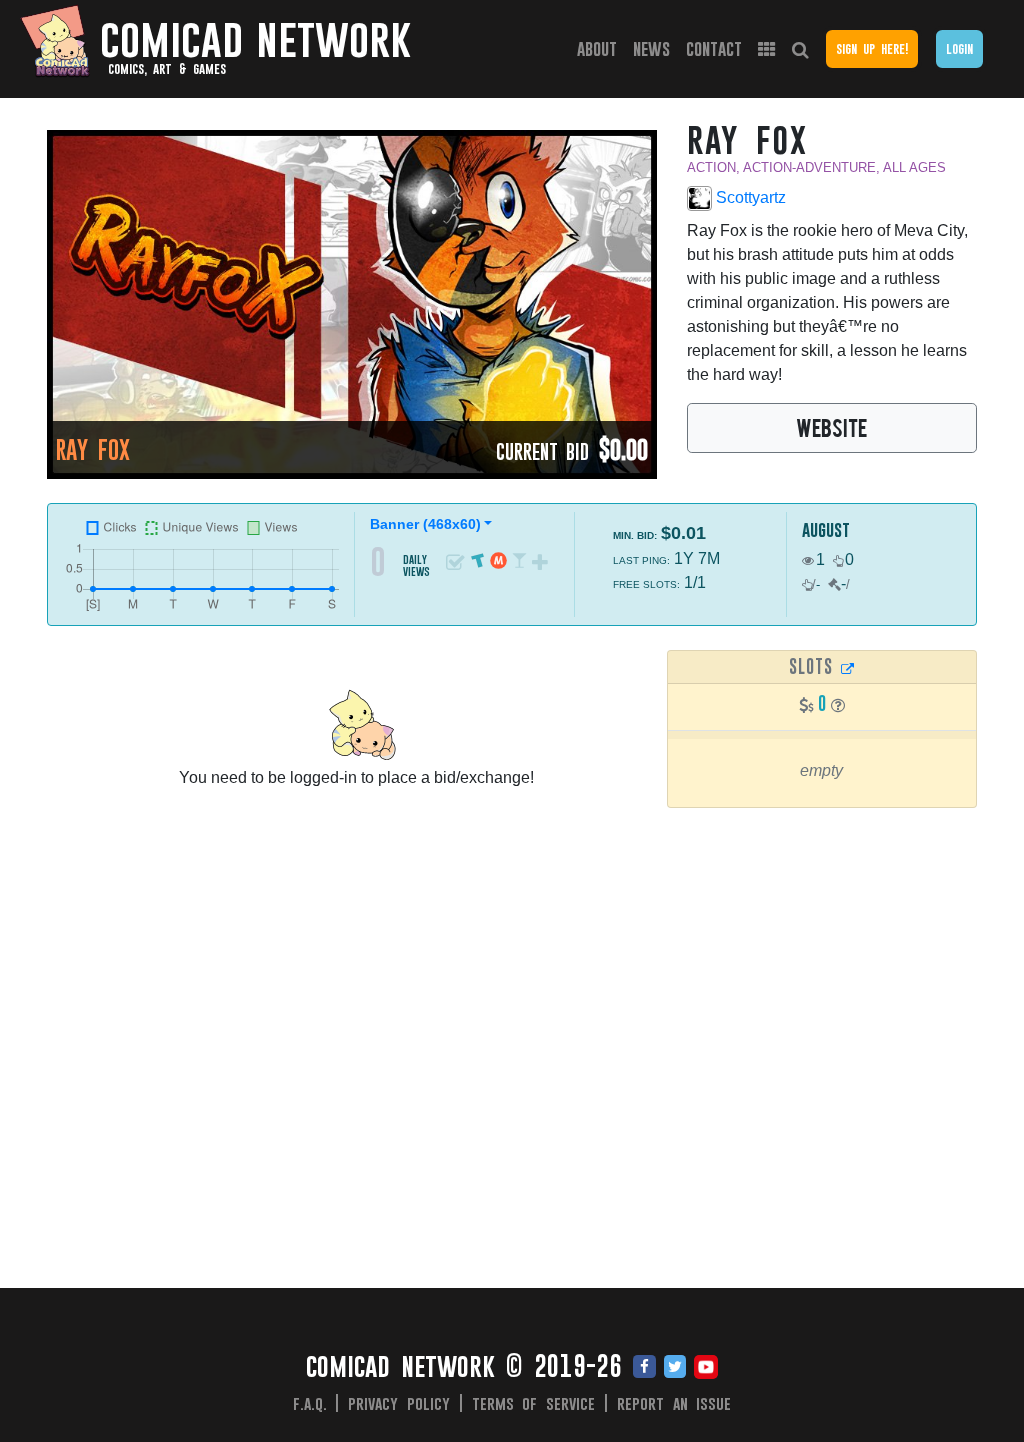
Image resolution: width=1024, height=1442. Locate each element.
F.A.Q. (310, 1403)
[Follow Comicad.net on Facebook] (644, 1368)
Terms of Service (534, 1403)
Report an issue (674, 1403)
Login (959, 48)
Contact (714, 48)
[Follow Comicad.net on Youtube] (706, 1368)
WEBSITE (831, 427)
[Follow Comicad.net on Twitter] (675, 1368)
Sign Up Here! (872, 48)
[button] (838, 705)
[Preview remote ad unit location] (848, 668)
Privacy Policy (399, 1403)
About (597, 48)
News (651, 48)
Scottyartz (749, 197)
